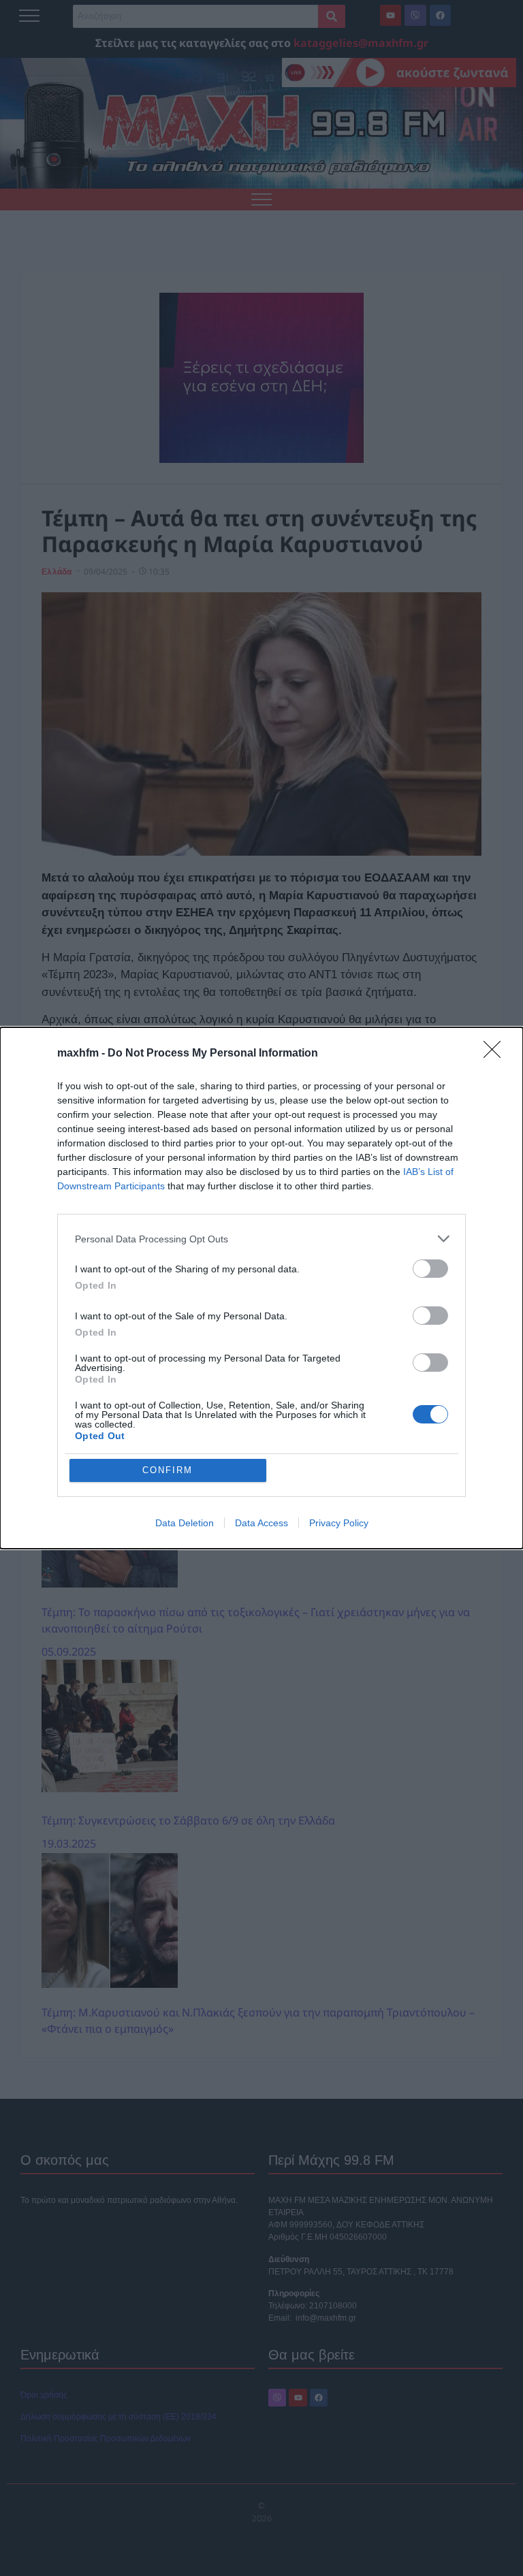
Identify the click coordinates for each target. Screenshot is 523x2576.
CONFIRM (168, 1470)
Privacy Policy (339, 1523)
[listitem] (261, 1239)
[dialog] (261, 1288)
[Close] (496, 1054)
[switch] (430, 1269)
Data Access (261, 1523)
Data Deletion (185, 1523)
